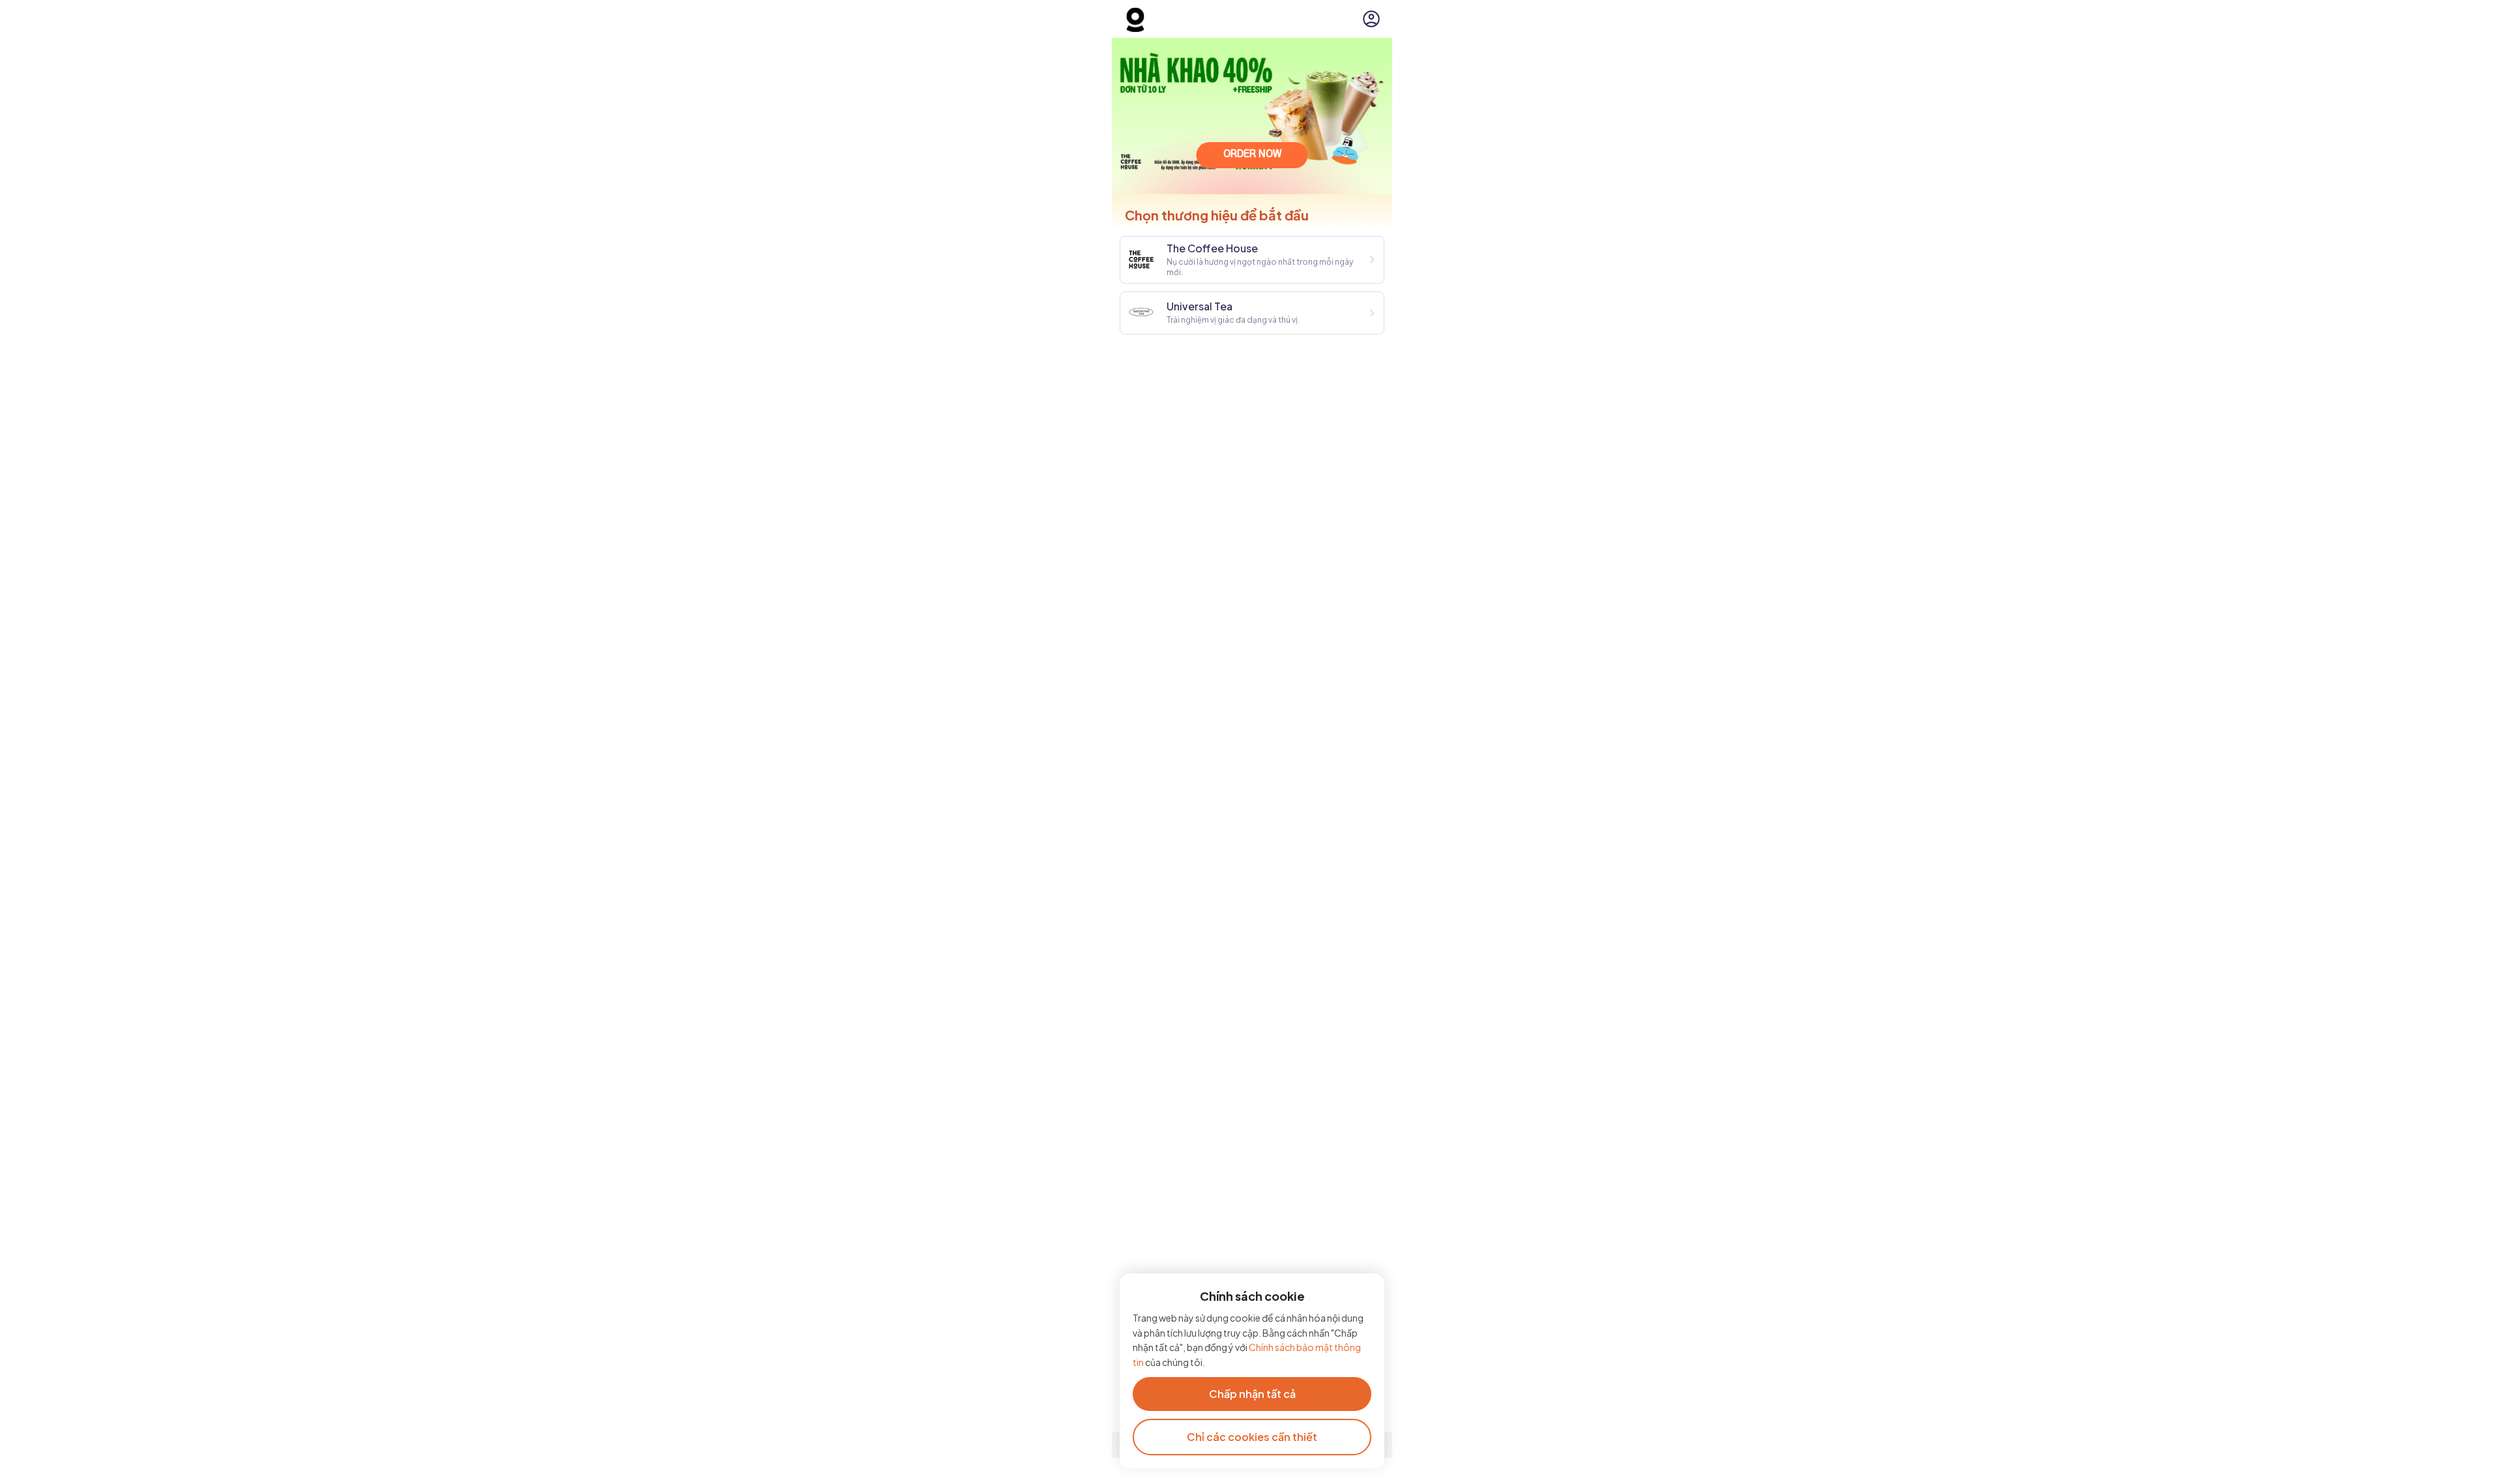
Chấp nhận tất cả (1252, 1394)
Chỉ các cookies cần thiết (1252, 1437)
